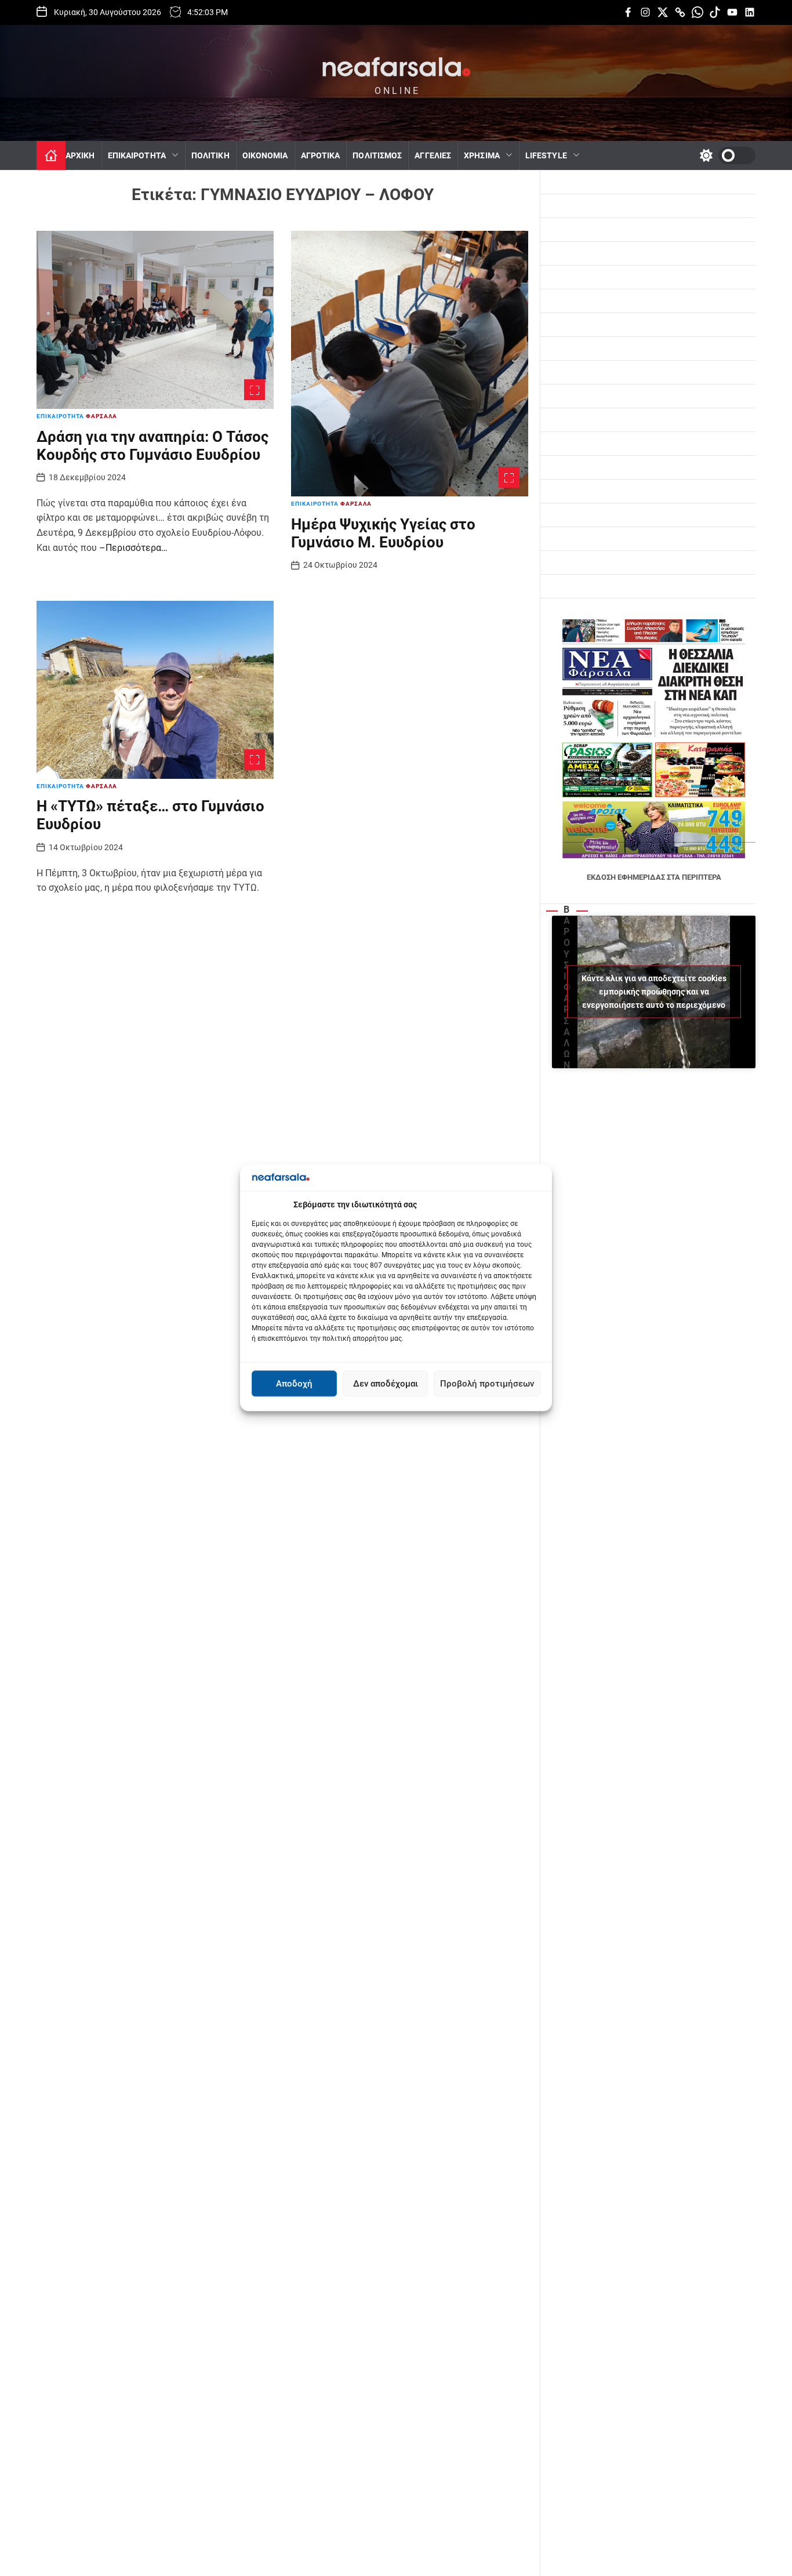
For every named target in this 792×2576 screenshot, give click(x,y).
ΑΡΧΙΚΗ (80, 155)
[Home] (51, 155)
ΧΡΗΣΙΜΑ (482, 155)
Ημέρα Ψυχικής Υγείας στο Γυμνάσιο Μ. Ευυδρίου (383, 533)
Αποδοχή (294, 1384)
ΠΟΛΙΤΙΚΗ (210, 155)
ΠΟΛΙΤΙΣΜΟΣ (377, 155)
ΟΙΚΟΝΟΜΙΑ (265, 155)
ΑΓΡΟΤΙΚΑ (321, 155)
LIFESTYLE (546, 155)
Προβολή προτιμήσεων (487, 1384)
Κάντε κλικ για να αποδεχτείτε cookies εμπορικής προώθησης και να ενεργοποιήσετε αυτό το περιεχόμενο (654, 992)
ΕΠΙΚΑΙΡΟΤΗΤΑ (137, 155)
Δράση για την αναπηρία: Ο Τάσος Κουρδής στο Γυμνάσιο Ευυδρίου (152, 446)
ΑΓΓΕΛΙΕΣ (433, 155)
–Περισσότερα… (133, 548)
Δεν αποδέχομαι (386, 1384)
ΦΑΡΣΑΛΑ (101, 417)
